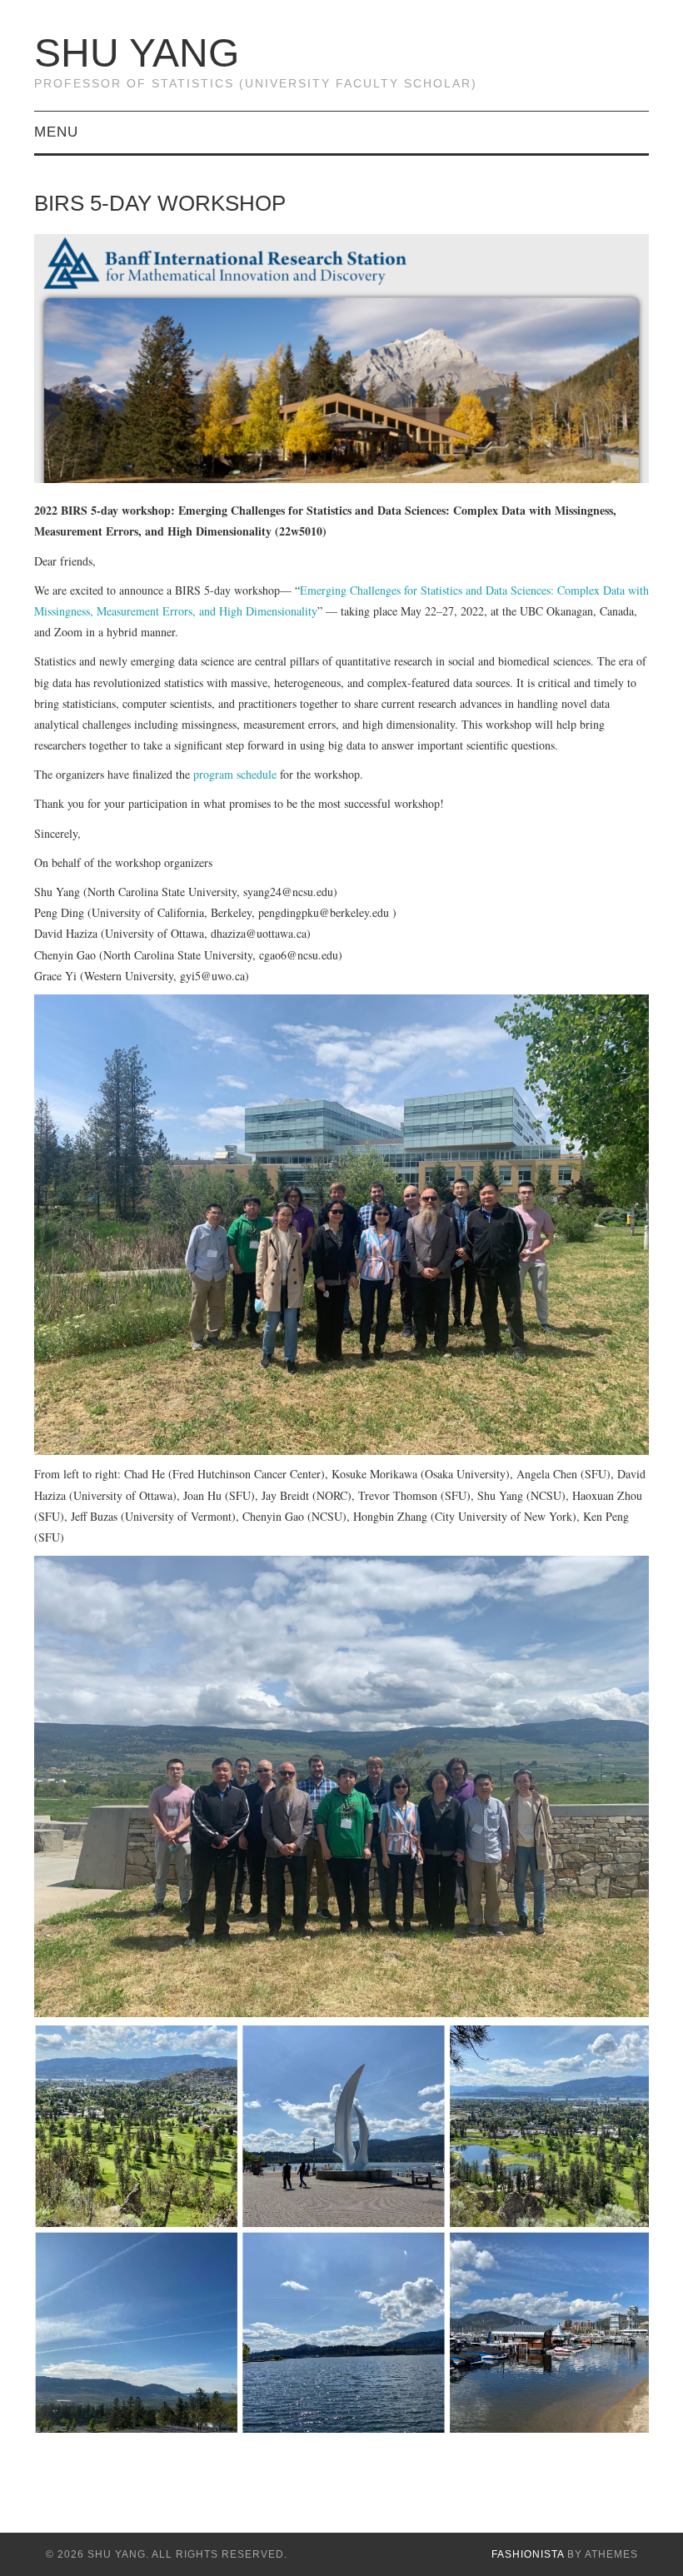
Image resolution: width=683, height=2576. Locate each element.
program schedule (235, 774)
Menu (56, 132)
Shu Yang (137, 53)
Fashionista (528, 2554)
